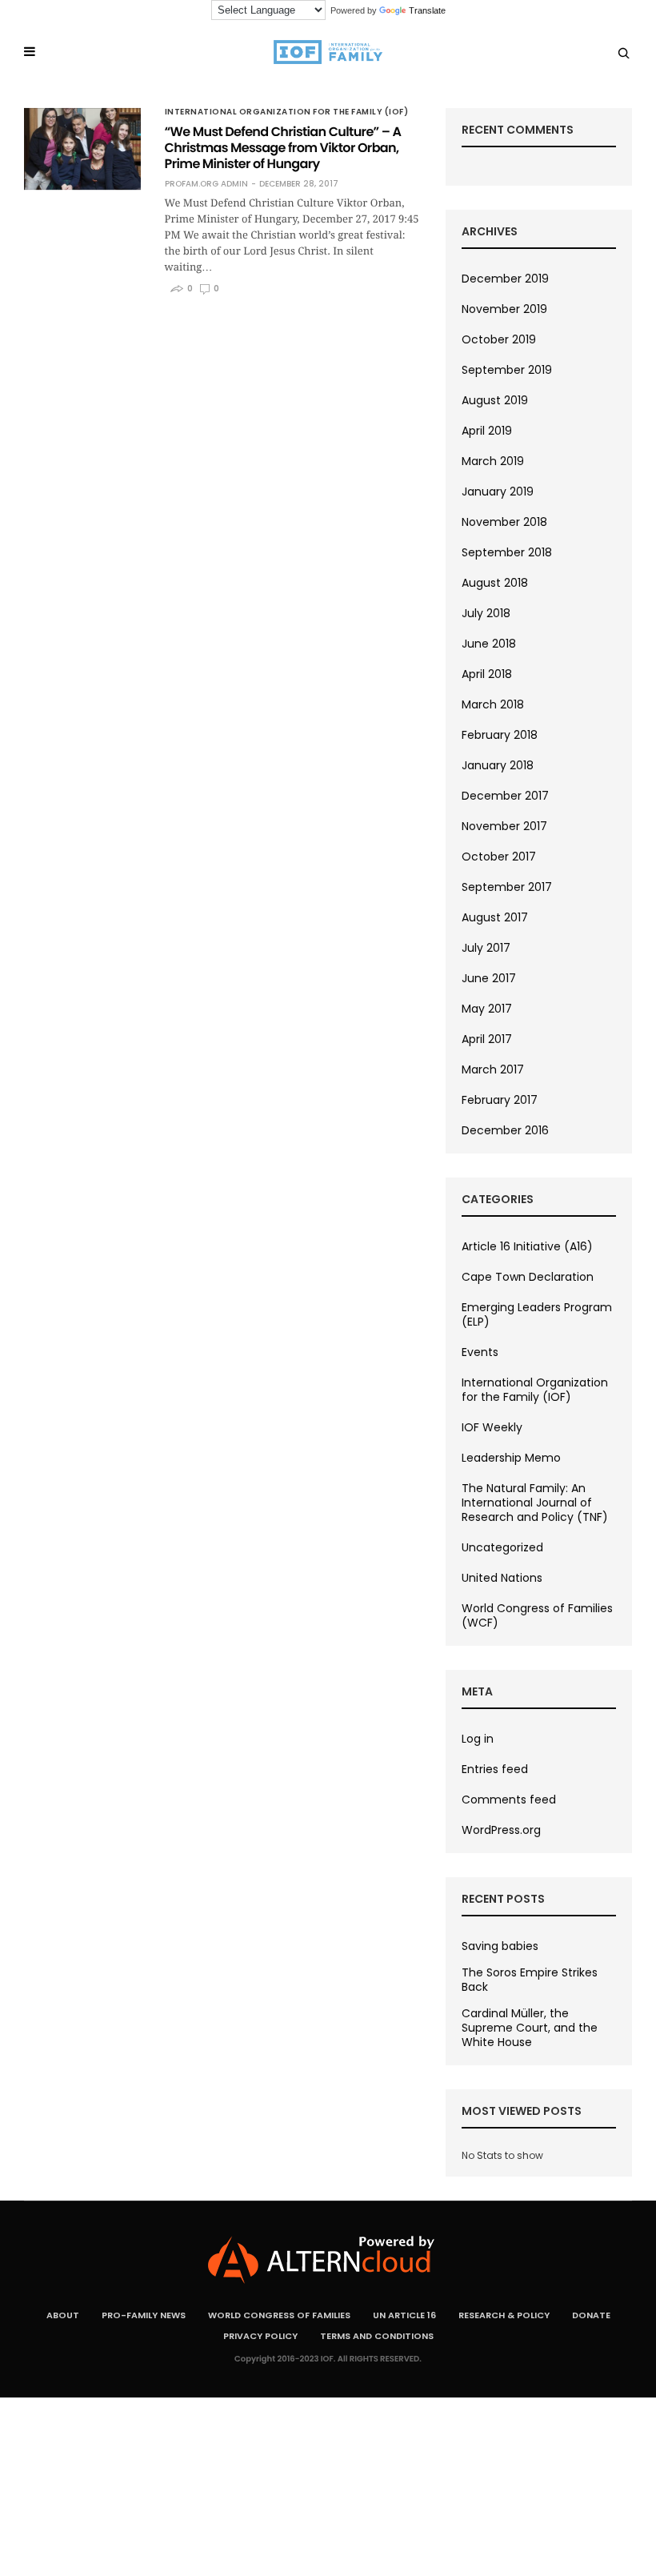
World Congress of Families (279, 2315)
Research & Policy (504, 2315)
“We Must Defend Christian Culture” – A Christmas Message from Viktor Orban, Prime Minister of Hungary (283, 148)
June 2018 (489, 644)
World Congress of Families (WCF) (537, 1615)
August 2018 (495, 583)
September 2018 (507, 552)
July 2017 (486, 948)
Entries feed (495, 1769)
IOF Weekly (492, 1427)
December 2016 (505, 1130)
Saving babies (500, 1946)
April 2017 (487, 1039)
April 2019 (487, 431)
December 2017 (505, 796)
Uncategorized (502, 1547)
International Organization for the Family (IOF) (287, 112)
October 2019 (499, 339)
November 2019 (504, 309)
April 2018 (487, 674)
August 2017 (495, 917)
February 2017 (500, 1100)
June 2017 (489, 978)
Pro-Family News (144, 2315)
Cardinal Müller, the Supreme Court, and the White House (530, 2028)
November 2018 (504, 522)
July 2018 (486, 613)
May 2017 (487, 1009)
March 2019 (493, 461)
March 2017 (493, 1069)
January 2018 (498, 765)
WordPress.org (501, 1830)
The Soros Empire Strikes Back (530, 1980)
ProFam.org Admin (206, 184)
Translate (427, 10)
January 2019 (498, 492)
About (63, 2315)
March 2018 (493, 704)
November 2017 (504, 826)
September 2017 (507, 887)
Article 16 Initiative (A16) (527, 1246)
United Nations (502, 1578)
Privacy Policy (260, 2336)
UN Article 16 (404, 2315)
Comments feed (509, 1800)
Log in (478, 1739)
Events (480, 1352)
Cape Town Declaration (528, 1277)
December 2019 (505, 279)
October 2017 (499, 857)
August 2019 (495, 400)
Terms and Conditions (377, 2336)
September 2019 (507, 370)
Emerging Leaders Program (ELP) (537, 1314)
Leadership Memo (511, 1458)
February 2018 (500, 735)
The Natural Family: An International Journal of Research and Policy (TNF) (535, 1503)
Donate (591, 2315)
